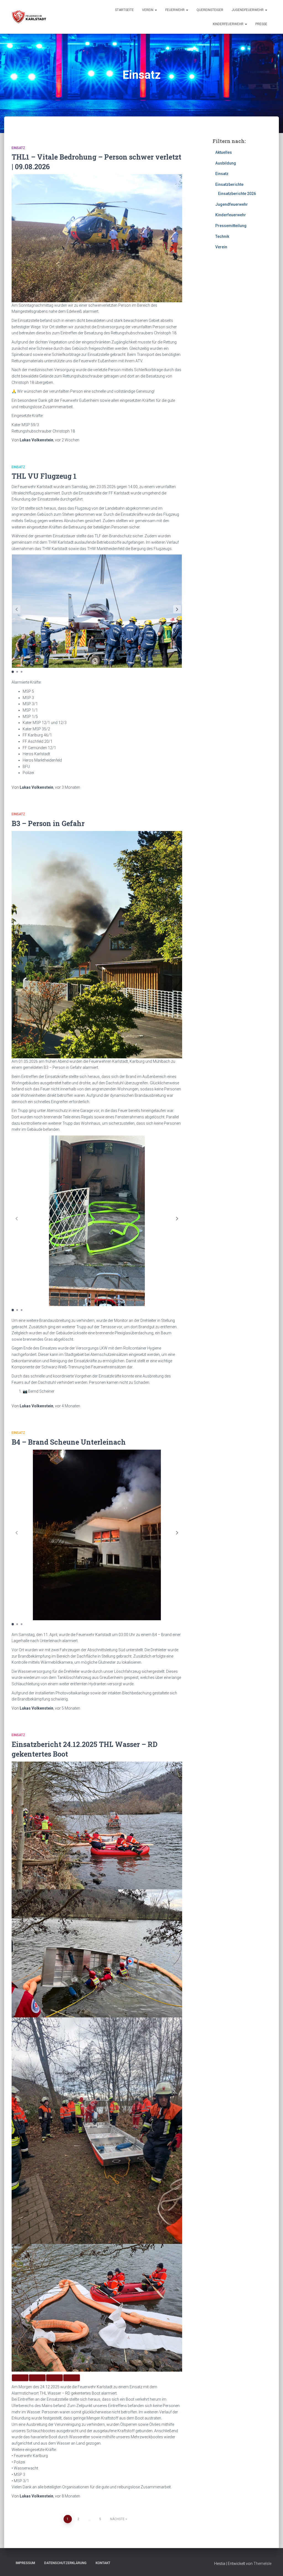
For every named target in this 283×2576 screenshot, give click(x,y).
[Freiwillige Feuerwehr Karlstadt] (29, 17)
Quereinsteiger (210, 10)
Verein (148, 10)
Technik (222, 236)
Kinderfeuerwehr (229, 24)
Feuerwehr (175, 10)
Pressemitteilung (231, 226)
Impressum (25, 2563)
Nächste (117, 2519)
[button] (177, 609)
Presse (261, 24)
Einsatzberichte (229, 184)
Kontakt (103, 2563)
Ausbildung (226, 163)
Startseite (124, 10)
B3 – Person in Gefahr (48, 823)
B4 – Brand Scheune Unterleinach (69, 1442)
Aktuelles (224, 152)
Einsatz (18, 148)
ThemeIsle (262, 2564)
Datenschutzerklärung (65, 2563)
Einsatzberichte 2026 (237, 194)
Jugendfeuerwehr (248, 10)
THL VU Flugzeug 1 (44, 476)
